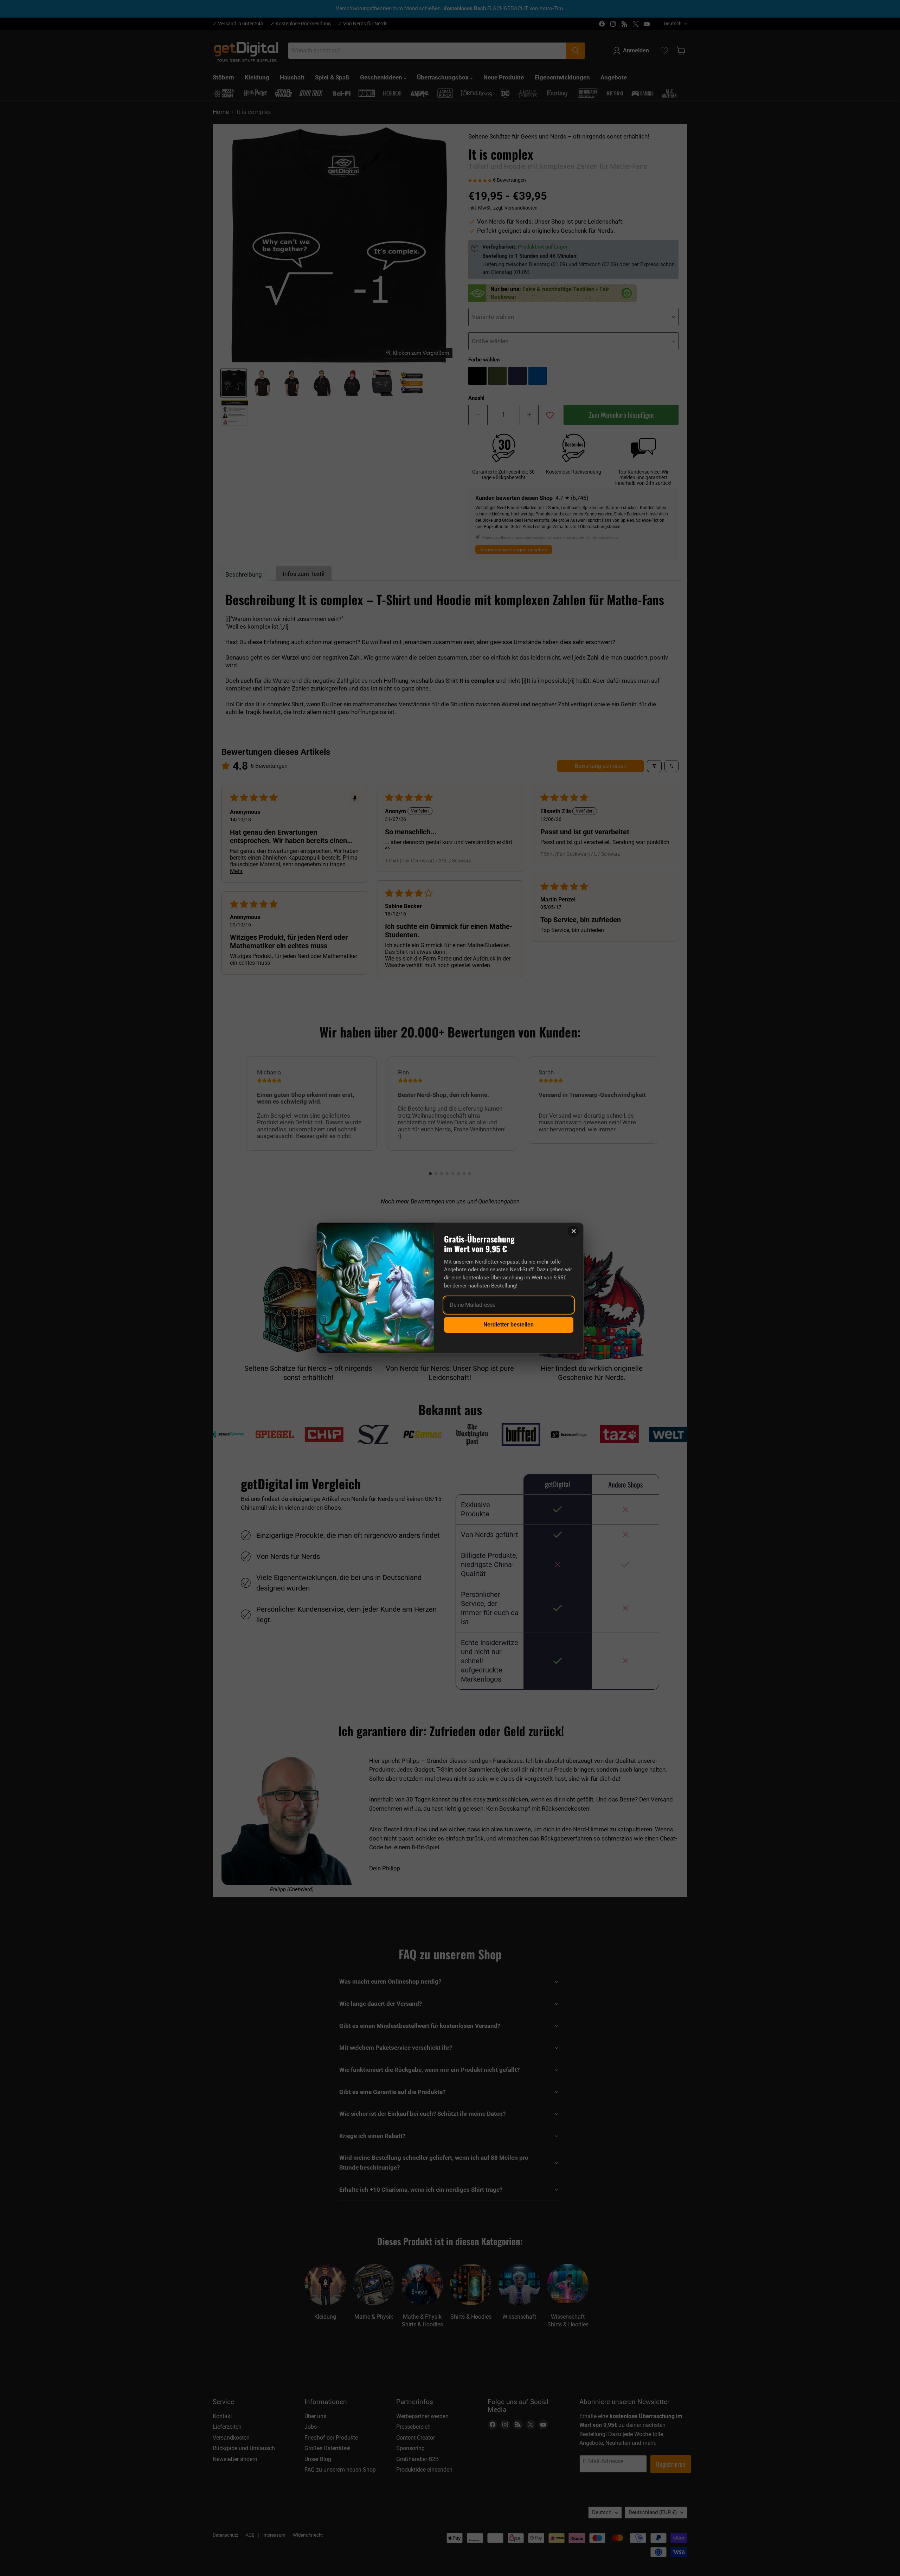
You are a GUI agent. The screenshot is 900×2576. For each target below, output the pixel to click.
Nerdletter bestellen (509, 1325)
